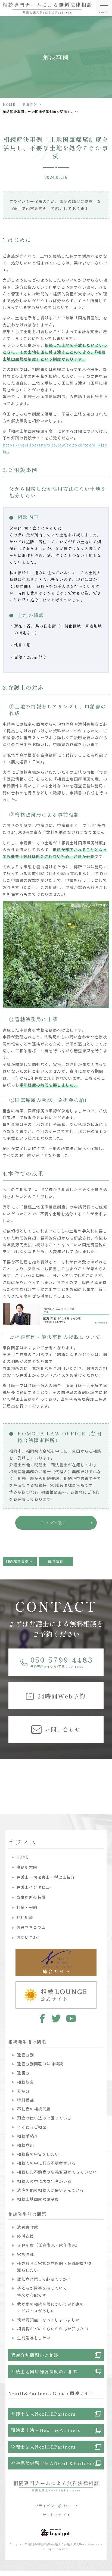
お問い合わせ (29, 1937)
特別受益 (26, 2100)
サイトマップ (54, 2515)
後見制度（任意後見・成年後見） (49, 2245)
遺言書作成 (28, 2227)
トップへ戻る (54, 1523)
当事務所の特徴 (31, 1897)
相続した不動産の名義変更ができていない (57, 2172)
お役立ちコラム (31, 1927)
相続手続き (28, 2136)
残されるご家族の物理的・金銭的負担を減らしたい (55, 2267)
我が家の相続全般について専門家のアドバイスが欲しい (51, 2307)
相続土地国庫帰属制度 (38, 2199)
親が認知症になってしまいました (48, 2320)
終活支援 (26, 2236)
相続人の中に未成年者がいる (44, 2181)
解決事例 (56, 1561)
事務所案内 (27, 1867)
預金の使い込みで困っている (44, 2118)
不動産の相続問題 (34, 2109)
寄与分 (23, 2091)
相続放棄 (26, 2082)
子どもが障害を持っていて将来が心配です (42, 2291)
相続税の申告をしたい (38, 2154)
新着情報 (30, 104)
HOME (9, 104)
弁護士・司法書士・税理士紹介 (46, 1877)
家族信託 (26, 2254)
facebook (41, 2018)
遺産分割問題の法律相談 (40, 2064)
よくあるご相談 (32, 2127)
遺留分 (23, 2073)
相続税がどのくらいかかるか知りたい (53, 2329)
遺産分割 (26, 2055)
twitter (56, 2018)
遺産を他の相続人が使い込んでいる (50, 2190)
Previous (5, 1776)
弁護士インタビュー (35, 1887)
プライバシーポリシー (54, 2506)
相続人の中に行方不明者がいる (46, 2163)
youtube (71, 2018)
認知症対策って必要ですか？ (44, 2279)
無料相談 (25, 1917)
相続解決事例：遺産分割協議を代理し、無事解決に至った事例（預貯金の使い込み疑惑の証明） (21, 1561)
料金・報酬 (27, 1907)
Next (107, 1776)
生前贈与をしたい (34, 2338)
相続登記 (26, 2145)
